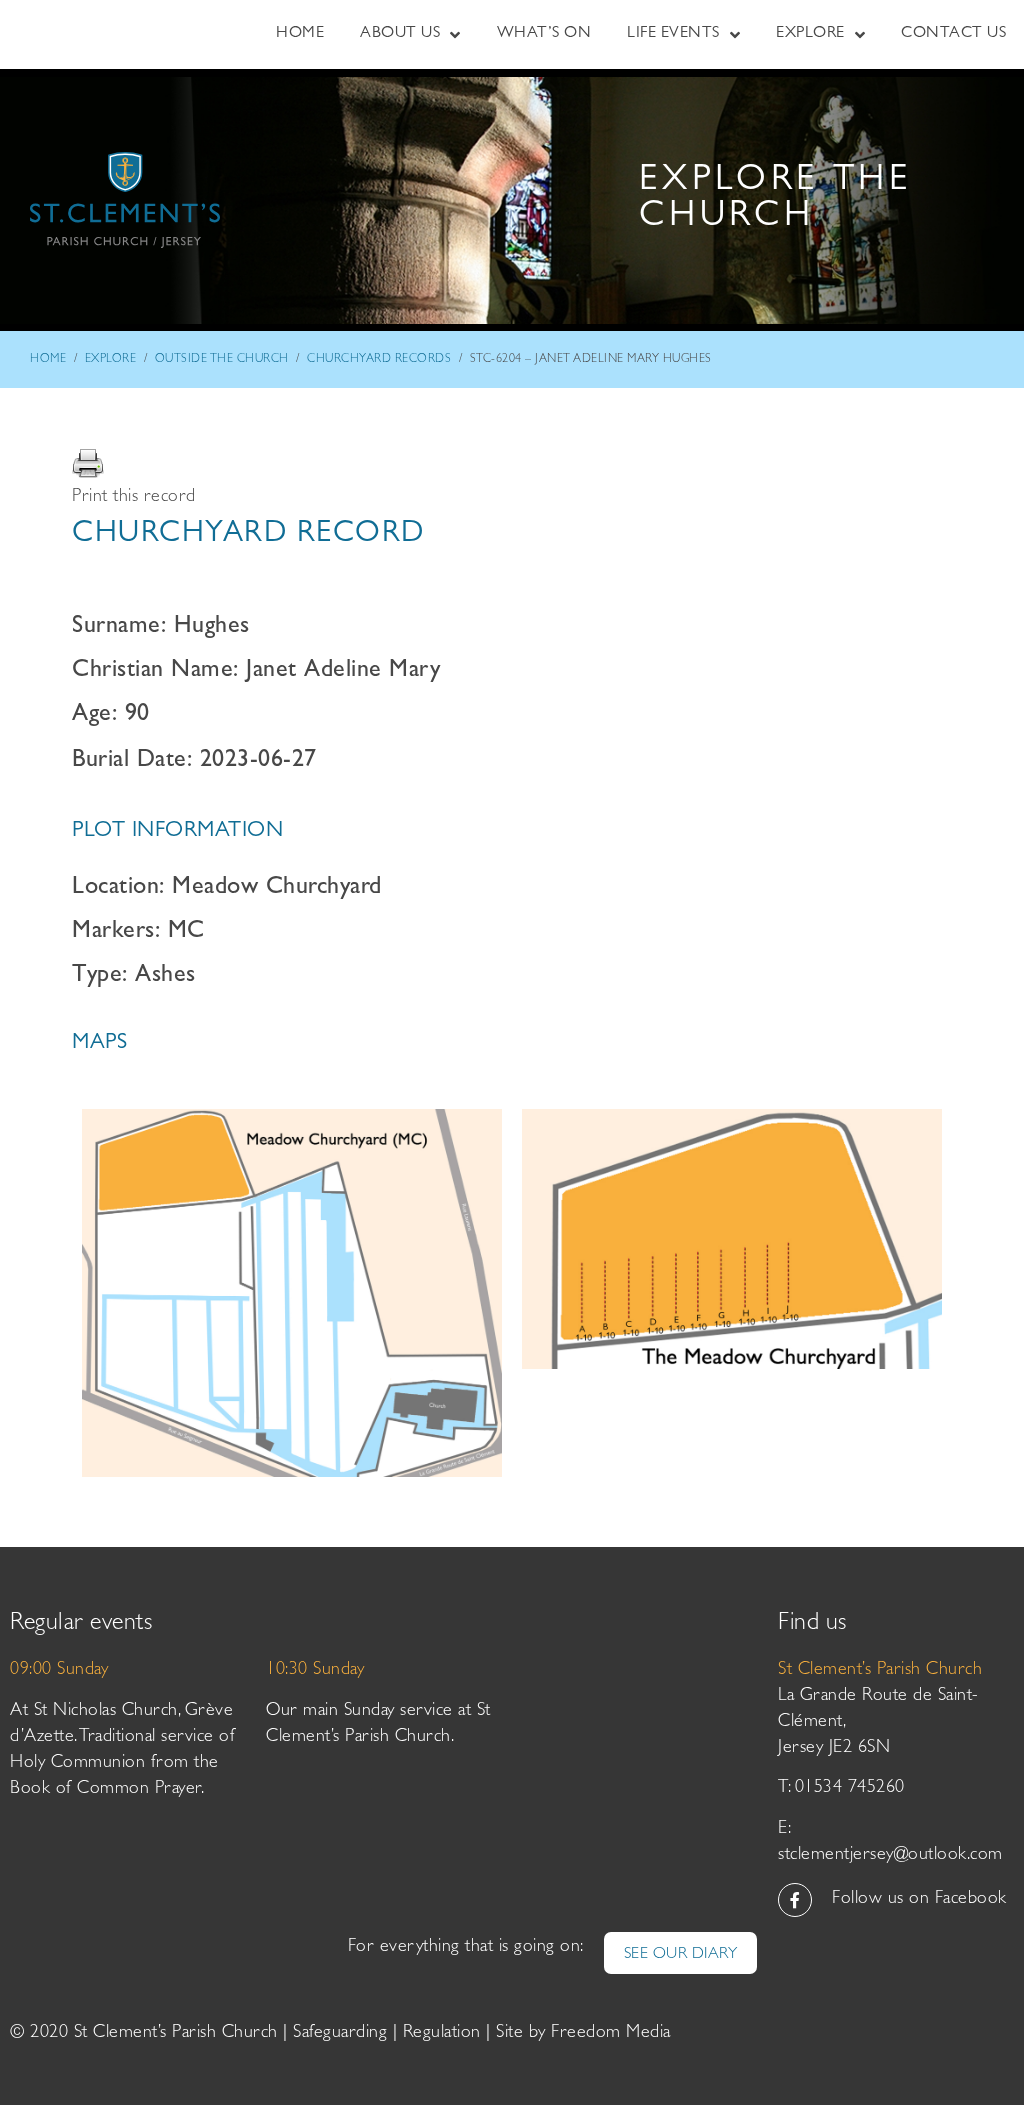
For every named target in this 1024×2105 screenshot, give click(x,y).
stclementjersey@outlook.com (890, 1856)
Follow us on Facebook (919, 1900)
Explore (111, 360)
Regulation (442, 2034)
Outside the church (222, 360)
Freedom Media (611, 2034)
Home (48, 360)
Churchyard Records (379, 360)
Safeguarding (340, 2034)
